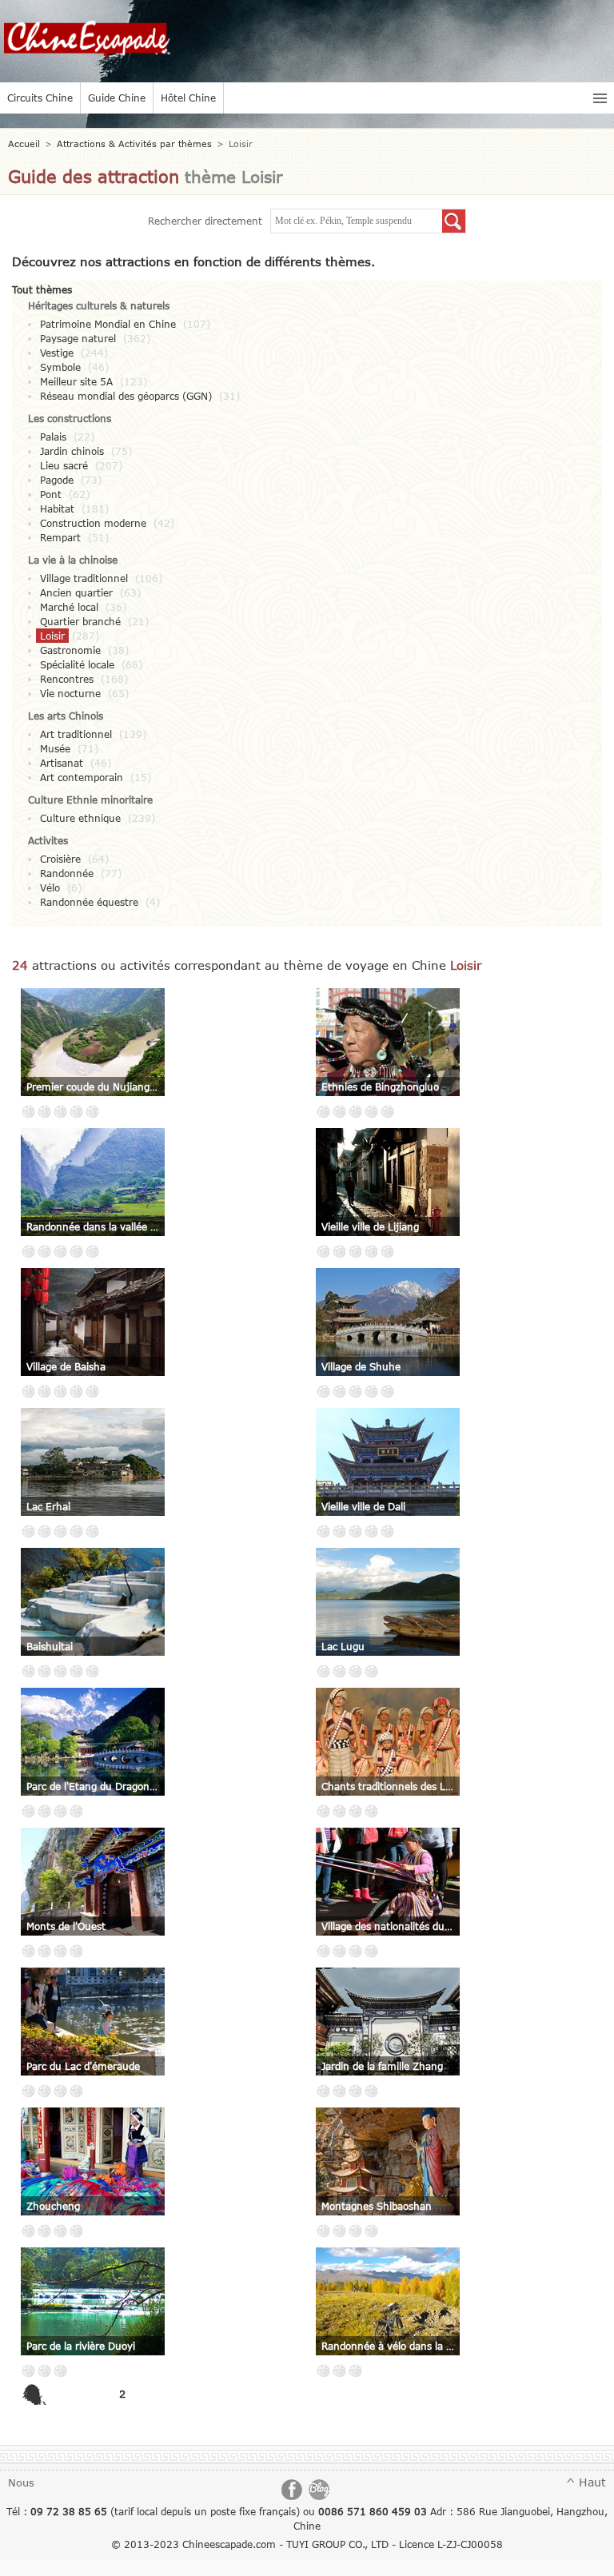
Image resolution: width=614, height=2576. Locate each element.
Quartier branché (80, 621)
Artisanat (62, 763)
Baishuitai (50, 1646)
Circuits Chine (40, 98)
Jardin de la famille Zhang (382, 2066)
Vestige (57, 353)
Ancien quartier (76, 592)
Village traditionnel (84, 578)
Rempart (60, 537)
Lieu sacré (64, 465)
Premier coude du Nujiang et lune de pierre (93, 1087)
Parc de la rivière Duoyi (81, 2346)
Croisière (60, 859)
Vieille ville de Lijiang (370, 1226)
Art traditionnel (76, 734)
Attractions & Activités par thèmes (134, 144)
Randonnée (67, 873)
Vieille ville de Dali (363, 1506)
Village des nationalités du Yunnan (388, 1926)
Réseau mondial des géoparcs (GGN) (126, 396)
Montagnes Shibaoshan (377, 2206)
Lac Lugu (343, 1646)
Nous (21, 2482)
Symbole (60, 367)
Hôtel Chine (188, 98)
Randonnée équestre (89, 902)
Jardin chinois (72, 451)
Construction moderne (93, 523)
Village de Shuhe (361, 1366)
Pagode (57, 480)
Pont (51, 494)
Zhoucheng (53, 2206)
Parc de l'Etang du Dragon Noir (93, 1786)
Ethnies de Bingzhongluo (380, 1087)
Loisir (52, 636)
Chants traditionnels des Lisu (388, 1786)
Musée (55, 748)
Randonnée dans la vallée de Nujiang (93, 1226)
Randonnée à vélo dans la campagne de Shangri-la (388, 2346)
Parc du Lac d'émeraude (83, 2066)
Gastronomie (70, 650)
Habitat (57, 508)
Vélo (50, 887)
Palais (53, 437)
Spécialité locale (77, 664)
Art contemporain (82, 777)
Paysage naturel (78, 338)
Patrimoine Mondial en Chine (108, 324)
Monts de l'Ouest (66, 1926)
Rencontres (67, 679)
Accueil (24, 144)
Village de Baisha (66, 1366)
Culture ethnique (80, 818)
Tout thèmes (42, 289)
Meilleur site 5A (76, 381)
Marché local (69, 607)
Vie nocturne (70, 693)
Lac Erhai (48, 1506)
